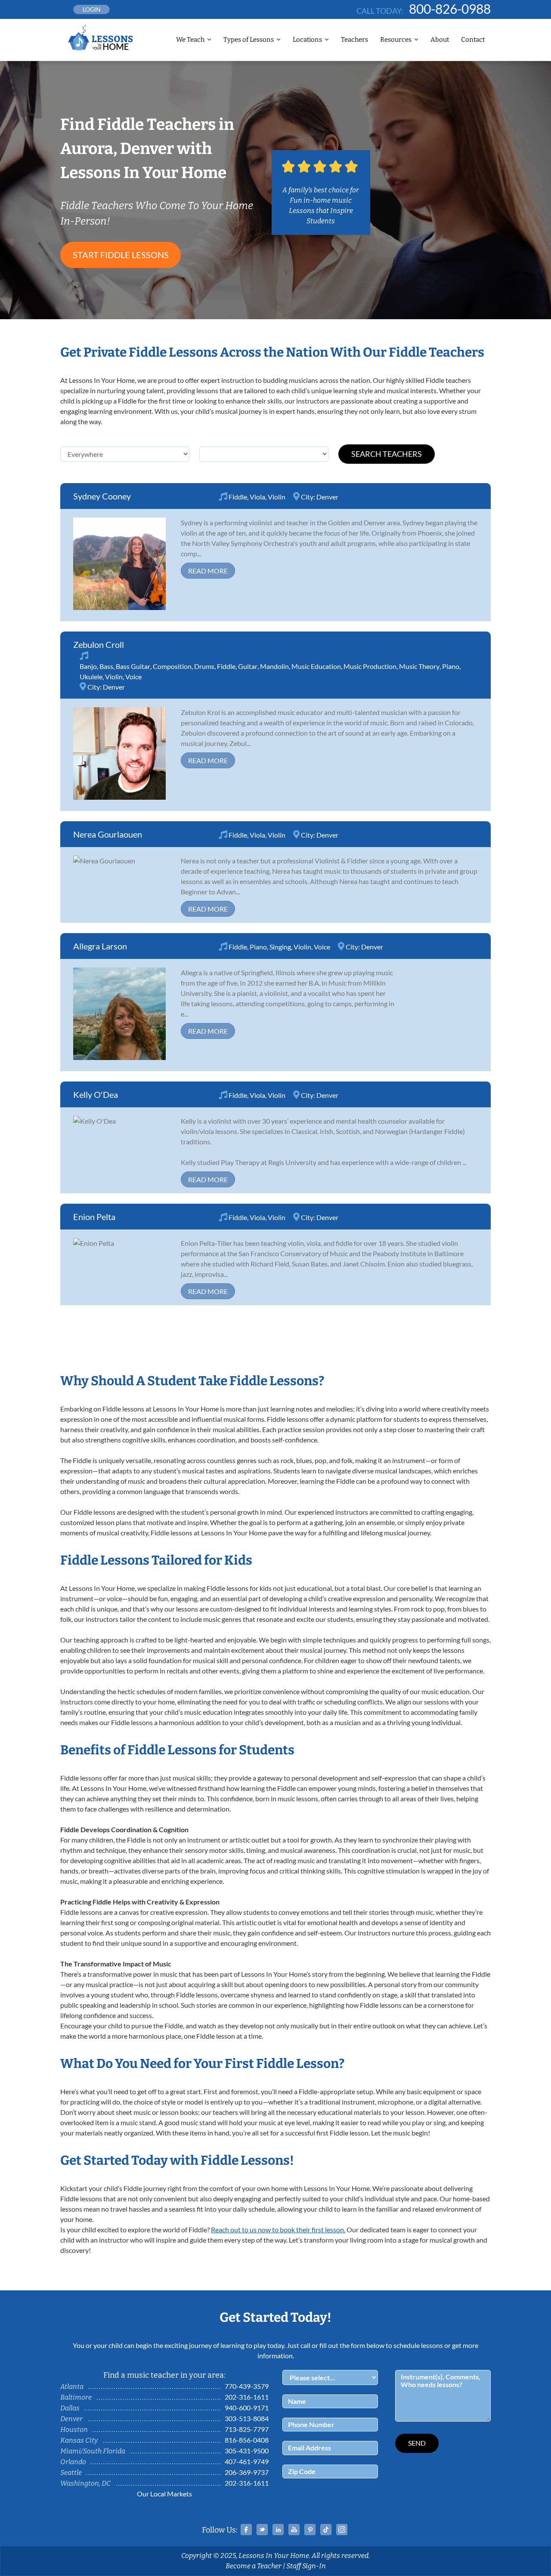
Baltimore (76, 2397)
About (440, 40)
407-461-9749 (247, 2461)
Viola (257, 497)
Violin (277, 497)
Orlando (73, 2462)
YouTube (294, 2530)
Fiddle (238, 497)
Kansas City (79, 2440)
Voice (133, 676)
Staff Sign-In (306, 2566)
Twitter (262, 2530)
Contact (473, 40)
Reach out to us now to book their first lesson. (278, 2229)
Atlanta (72, 2386)
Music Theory (419, 666)
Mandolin (274, 666)
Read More (208, 571)
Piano (451, 666)
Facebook (246, 2530)
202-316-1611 (247, 2397)
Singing (280, 947)
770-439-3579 (247, 2386)
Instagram (342, 2530)
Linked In (278, 2530)
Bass (106, 666)
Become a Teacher (254, 2566)
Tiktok (326, 2530)
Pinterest (310, 2530)
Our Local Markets (164, 2494)
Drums (204, 666)
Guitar (248, 666)
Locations (307, 40)
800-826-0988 (450, 9)
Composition (172, 666)
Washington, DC (85, 2483)
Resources (396, 40)
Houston (74, 2430)
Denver (327, 497)
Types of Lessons (249, 40)
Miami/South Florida (93, 2451)
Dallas (70, 2408)
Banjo (88, 666)
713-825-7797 (247, 2429)
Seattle (71, 2473)
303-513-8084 (247, 2418)
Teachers (354, 40)
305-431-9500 (247, 2451)
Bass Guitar (133, 666)
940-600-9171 (247, 2408)
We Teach (190, 40)
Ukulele (91, 676)
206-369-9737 (247, 2472)
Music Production (370, 666)
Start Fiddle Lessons (121, 255)
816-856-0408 (247, 2440)
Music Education (316, 666)
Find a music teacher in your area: (164, 2375)
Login (92, 9)
